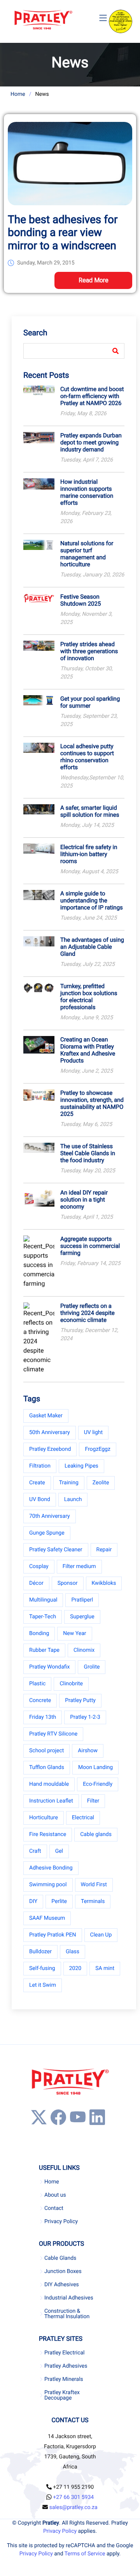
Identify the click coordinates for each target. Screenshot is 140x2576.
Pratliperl (82, 1600)
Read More (94, 280)
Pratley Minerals (64, 2379)
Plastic (37, 1684)
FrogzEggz (97, 1449)
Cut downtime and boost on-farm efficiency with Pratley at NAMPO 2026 (92, 396)
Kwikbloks (104, 1583)
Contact (54, 2208)
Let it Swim (43, 1985)
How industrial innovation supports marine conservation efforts (87, 492)
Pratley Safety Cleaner (56, 1550)
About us (55, 2195)
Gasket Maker (46, 1416)
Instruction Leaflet (51, 1801)
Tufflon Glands (47, 1767)
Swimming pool (48, 1885)
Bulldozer (40, 1952)
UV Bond (40, 1499)
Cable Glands (60, 2258)
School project (46, 1751)
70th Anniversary (50, 1516)
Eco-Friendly (98, 1784)
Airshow (88, 1751)
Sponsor (68, 1583)
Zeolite (101, 1483)
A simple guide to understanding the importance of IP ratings (92, 900)
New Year (74, 1633)
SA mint (105, 1968)
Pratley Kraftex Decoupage (62, 2395)
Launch (73, 1499)
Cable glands (96, 1834)
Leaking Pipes (81, 1466)
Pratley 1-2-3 (85, 1717)
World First (94, 1885)
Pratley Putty (80, 1700)
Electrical (83, 1818)
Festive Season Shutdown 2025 (80, 600)
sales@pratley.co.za (73, 2507)
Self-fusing (42, 1968)
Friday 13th (43, 1717)
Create (37, 1483)
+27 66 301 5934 (73, 2497)
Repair (104, 1550)
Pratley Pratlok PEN (53, 1935)
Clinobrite (71, 1684)
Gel (59, 1851)
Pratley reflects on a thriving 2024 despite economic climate (87, 1313)
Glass (73, 1952)
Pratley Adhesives (66, 2366)
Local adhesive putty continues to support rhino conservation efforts (87, 757)
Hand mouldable (49, 1784)
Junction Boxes (63, 2271)
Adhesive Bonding (51, 1868)
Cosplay (39, 1566)
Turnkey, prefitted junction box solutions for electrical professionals (89, 997)
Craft (35, 1851)
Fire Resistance (48, 1834)
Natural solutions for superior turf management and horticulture (87, 554)
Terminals (93, 1901)
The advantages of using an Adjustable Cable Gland (92, 947)
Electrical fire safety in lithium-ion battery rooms (89, 854)
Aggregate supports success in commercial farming (90, 1246)
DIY (33, 1901)
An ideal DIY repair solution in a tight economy (84, 1200)
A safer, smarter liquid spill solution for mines (90, 811)
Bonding (39, 1633)
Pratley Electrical (65, 2353)
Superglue (82, 1617)
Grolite (92, 1667)
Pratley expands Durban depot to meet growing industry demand (91, 442)
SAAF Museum (47, 1918)
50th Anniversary (50, 1432)
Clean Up (101, 1935)
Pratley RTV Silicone (53, 1734)
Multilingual (43, 1600)
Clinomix (84, 1650)
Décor (36, 1583)
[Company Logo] (43, 20)
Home (18, 94)
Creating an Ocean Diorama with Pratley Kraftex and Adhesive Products (88, 1050)
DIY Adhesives (62, 2285)
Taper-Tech (43, 1617)
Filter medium (79, 1566)
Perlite (59, 1901)
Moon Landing (95, 1767)
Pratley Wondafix (49, 1667)
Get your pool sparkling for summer (90, 702)
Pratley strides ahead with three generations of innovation (89, 651)
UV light (93, 1432)
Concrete (40, 1700)
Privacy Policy (61, 2222)
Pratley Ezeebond (50, 1449)
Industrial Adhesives (69, 2298)
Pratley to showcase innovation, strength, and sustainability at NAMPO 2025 (92, 1103)
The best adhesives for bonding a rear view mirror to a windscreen (63, 233)
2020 (75, 1968)
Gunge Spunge (47, 1533)
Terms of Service (85, 2554)
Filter (93, 1801)
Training (69, 1483)
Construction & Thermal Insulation (67, 2314)
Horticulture (44, 1818)
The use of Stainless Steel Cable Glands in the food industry (88, 1153)
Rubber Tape (44, 1650)
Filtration (40, 1466)
